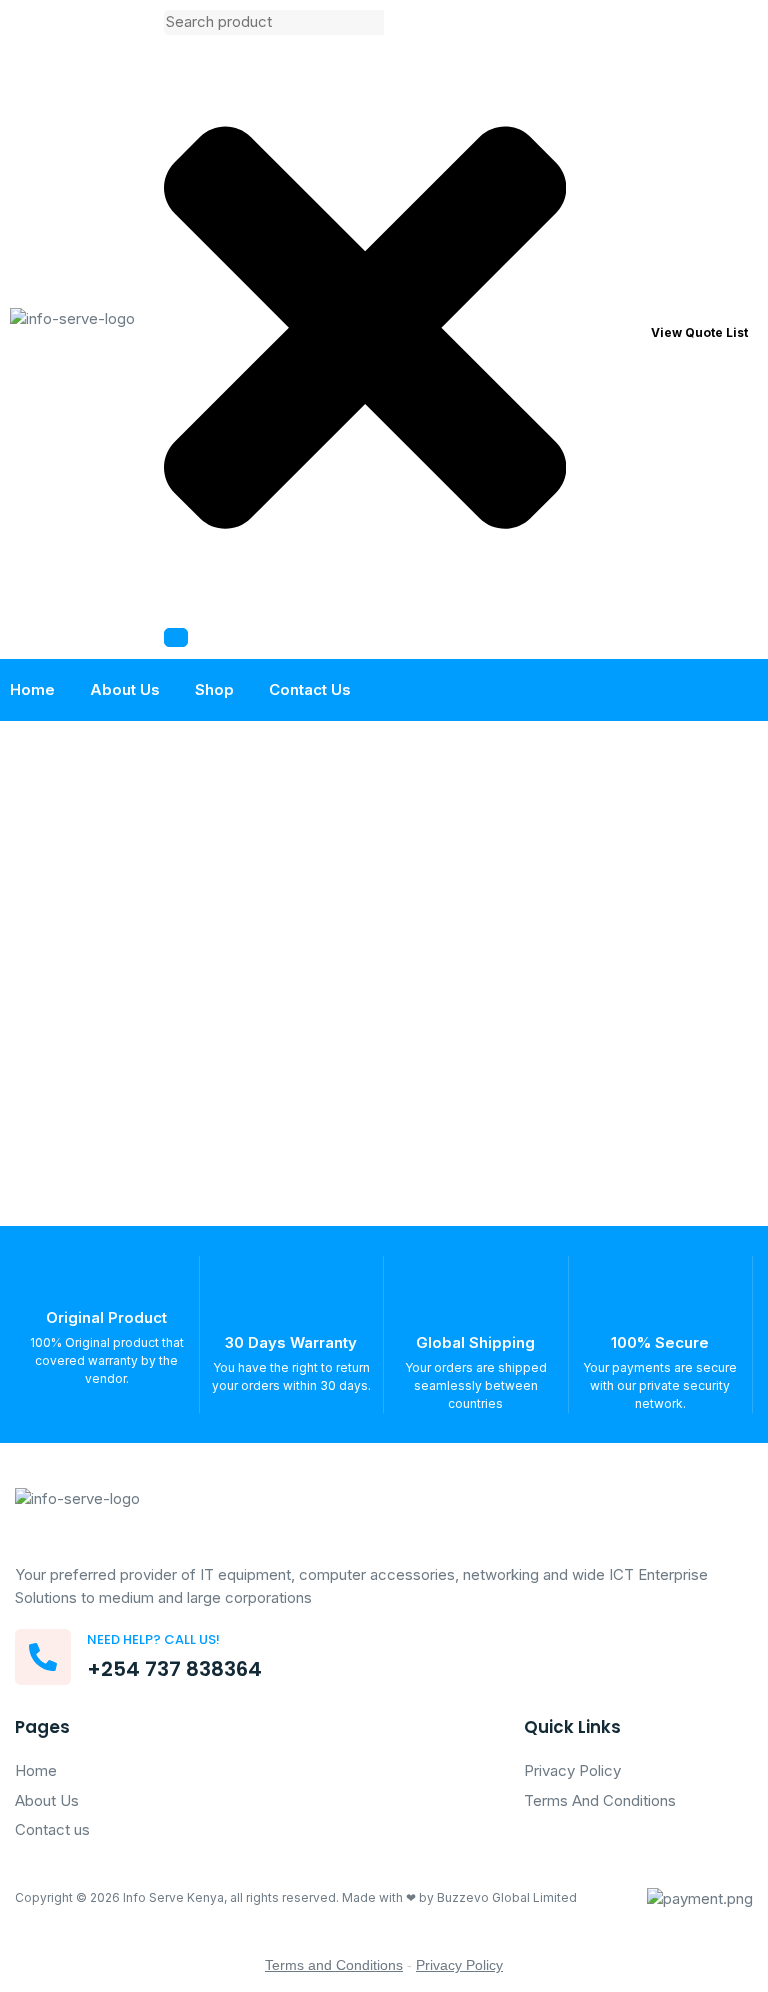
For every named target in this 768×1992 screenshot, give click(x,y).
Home (32, 689)
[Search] (176, 637)
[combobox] (274, 22)
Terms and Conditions (334, 1965)
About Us (125, 689)
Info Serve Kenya (173, 1897)
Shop (214, 689)
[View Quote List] (628, 329)
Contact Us (310, 689)
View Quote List (699, 332)
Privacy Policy (459, 1965)
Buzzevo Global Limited (507, 1897)
